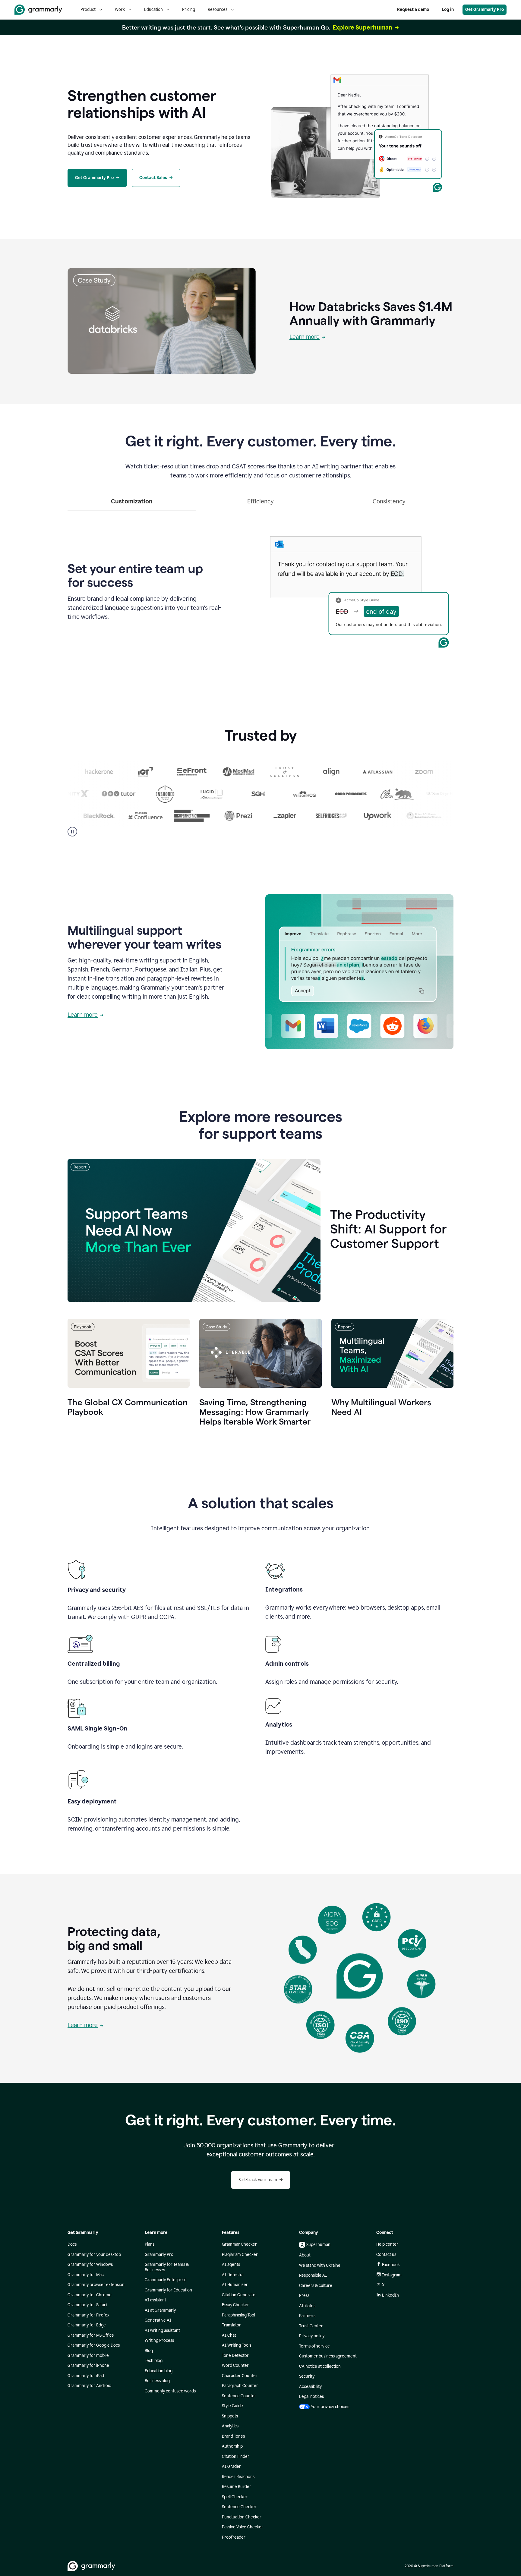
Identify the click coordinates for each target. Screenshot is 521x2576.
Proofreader (234, 2537)
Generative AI (158, 2320)
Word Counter (235, 2365)
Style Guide (232, 2406)
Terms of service (314, 2346)
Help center (387, 2244)
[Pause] (72, 832)
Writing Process (159, 2340)
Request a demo (413, 9)
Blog (149, 2351)
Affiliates (307, 2306)
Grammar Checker (239, 2244)
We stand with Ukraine (320, 2265)
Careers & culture (316, 2286)
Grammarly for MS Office (91, 2335)
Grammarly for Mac (86, 2275)
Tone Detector (235, 2356)
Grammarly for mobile (88, 2356)
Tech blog (154, 2361)
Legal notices (311, 2396)
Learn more (305, 337)
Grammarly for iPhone (88, 2365)
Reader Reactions (238, 2477)
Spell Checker (235, 2497)
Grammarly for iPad (86, 2376)
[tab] (132, 504)
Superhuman (318, 2245)
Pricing (189, 9)
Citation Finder (236, 2456)
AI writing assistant (162, 2330)
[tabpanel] (260, 590)
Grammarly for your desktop (94, 2255)
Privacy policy (312, 2336)
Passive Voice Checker (243, 2527)
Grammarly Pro (159, 2255)
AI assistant (155, 2300)
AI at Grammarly (160, 2310)
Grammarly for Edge (87, 2325)
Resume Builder (237, 2487)
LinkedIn (390, 2295)
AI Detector (233, 2275)
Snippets (230, 2416)
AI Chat (229, 2335)
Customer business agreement (328, 2356)
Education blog (159, 2371)
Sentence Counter (239, 2396)
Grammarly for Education (168, 2290)
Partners (307, 2316)
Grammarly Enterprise (166, 2280)
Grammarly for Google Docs (94, 2345)
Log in (448, 9)
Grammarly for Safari (87, 2305)
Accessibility (310, 2387)
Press (304, 2296)
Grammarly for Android (89, 2386)
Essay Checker (235, 2305)
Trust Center (311, 2326)
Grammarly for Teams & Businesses (167, 2267)
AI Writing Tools (237, 2345)
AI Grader (231, 2466)
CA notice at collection (320, 2366)
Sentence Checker (239, 2507)
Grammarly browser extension (96, 2285)
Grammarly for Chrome (90, 2295)
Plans (150, 2244)
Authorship (232, 2446)
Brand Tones (233, 2436)
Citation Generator (240, 2295)
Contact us (386, 2255)
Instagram (392, 2275)
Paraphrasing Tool (238, 2315)
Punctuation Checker (242, 2517)
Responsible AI (313, 2275)
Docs (72, 2244)
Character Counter (240, 2376)
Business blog (157, 2381)
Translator (231, 2325)
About (305, 2255)
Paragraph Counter (240, 2386)
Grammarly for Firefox (88, 2315)
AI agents (231, 2264)
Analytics (230, 2426)
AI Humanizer (235, 2285)
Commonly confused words (170, 2391)
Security (307, 2376)
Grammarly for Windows (90, 2264)
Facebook (391, 2265)
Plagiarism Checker (240, 2255)
